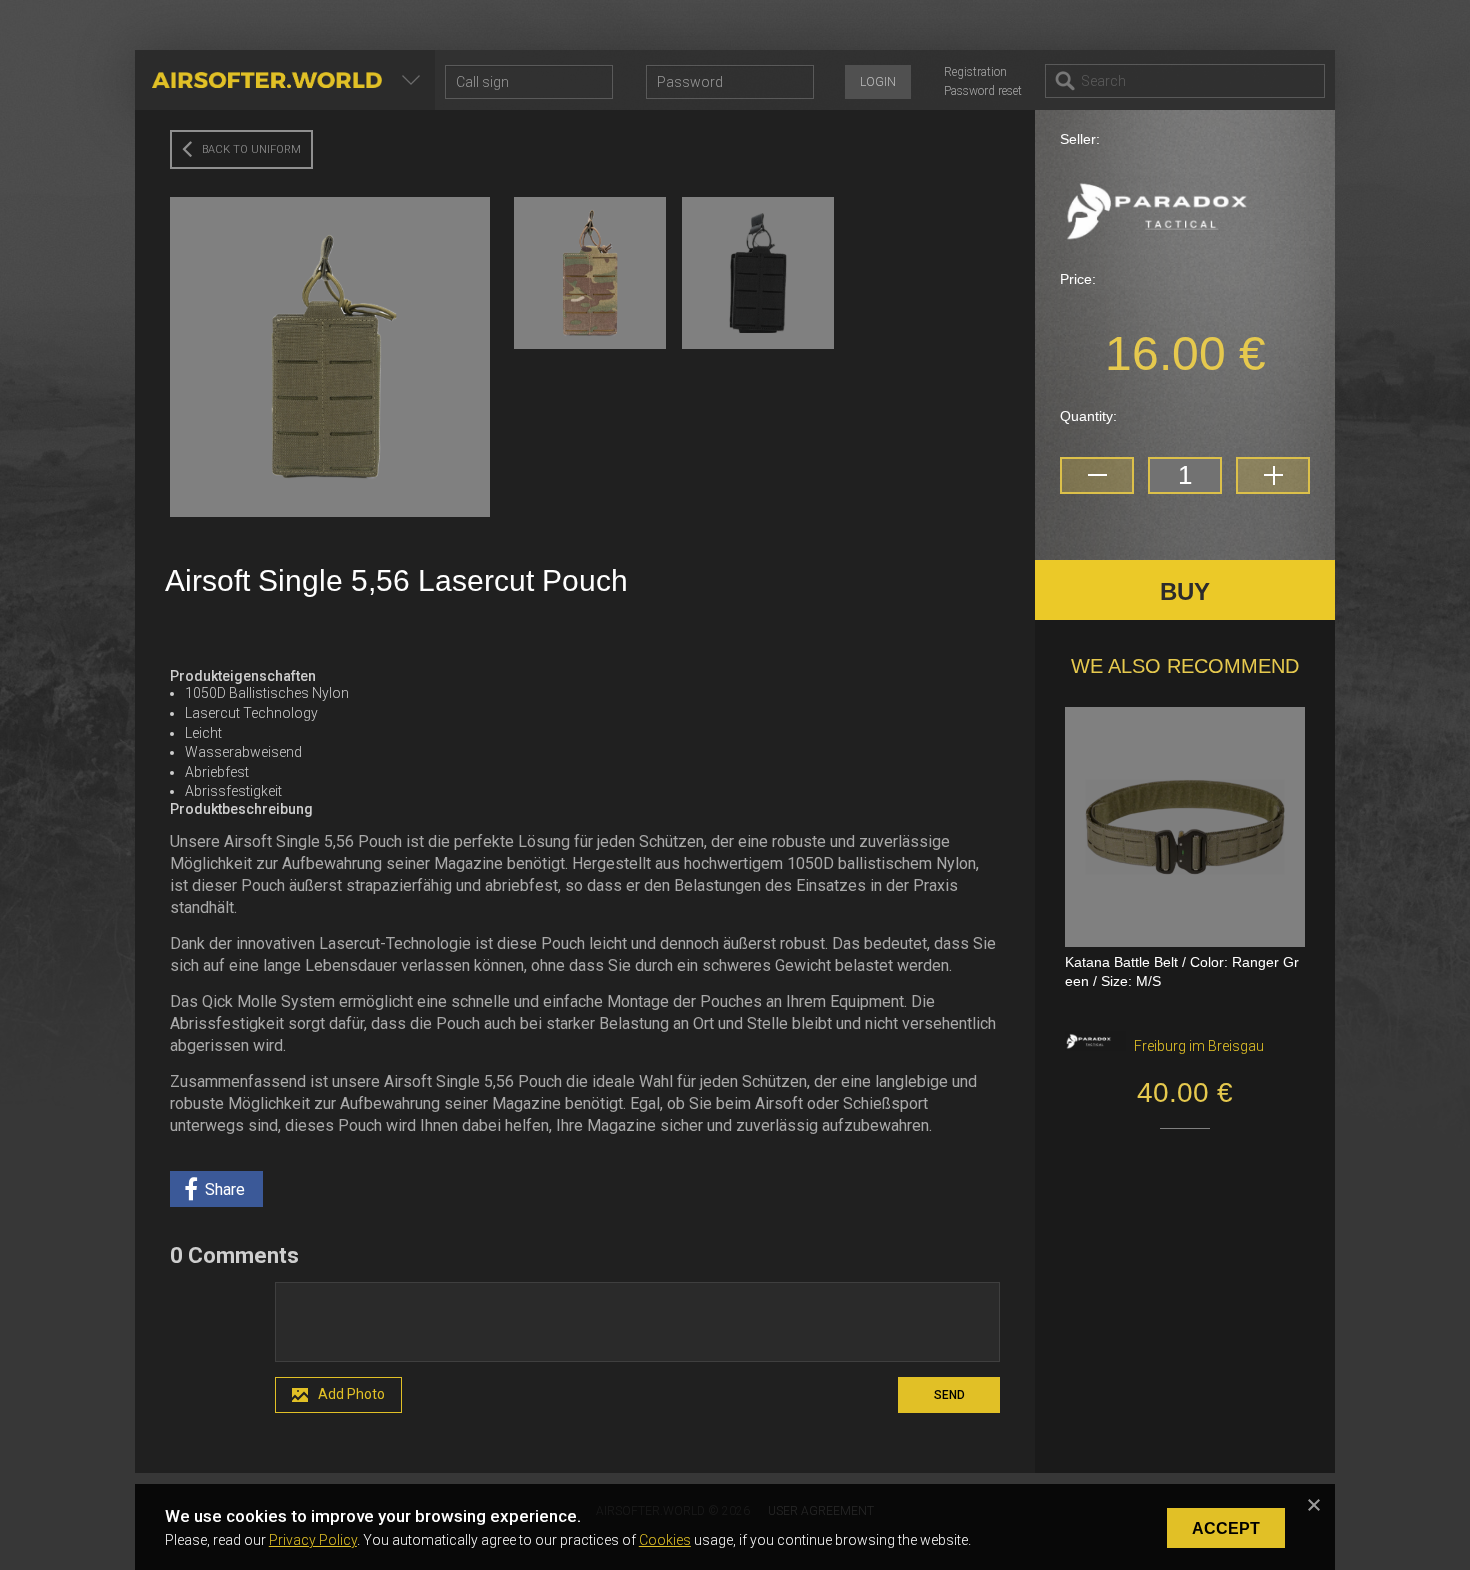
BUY (1185, 591)
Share (225, 1189)
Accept (1226, 1528)
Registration (975, 72)
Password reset (983, 91)
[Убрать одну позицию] (1097, 475)
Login (878, 82)
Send (949, 1395)
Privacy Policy (313, 1540)
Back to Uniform (251, 149)
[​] (637, 1322)
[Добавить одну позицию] (1273, 475)
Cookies (665, 1540)
